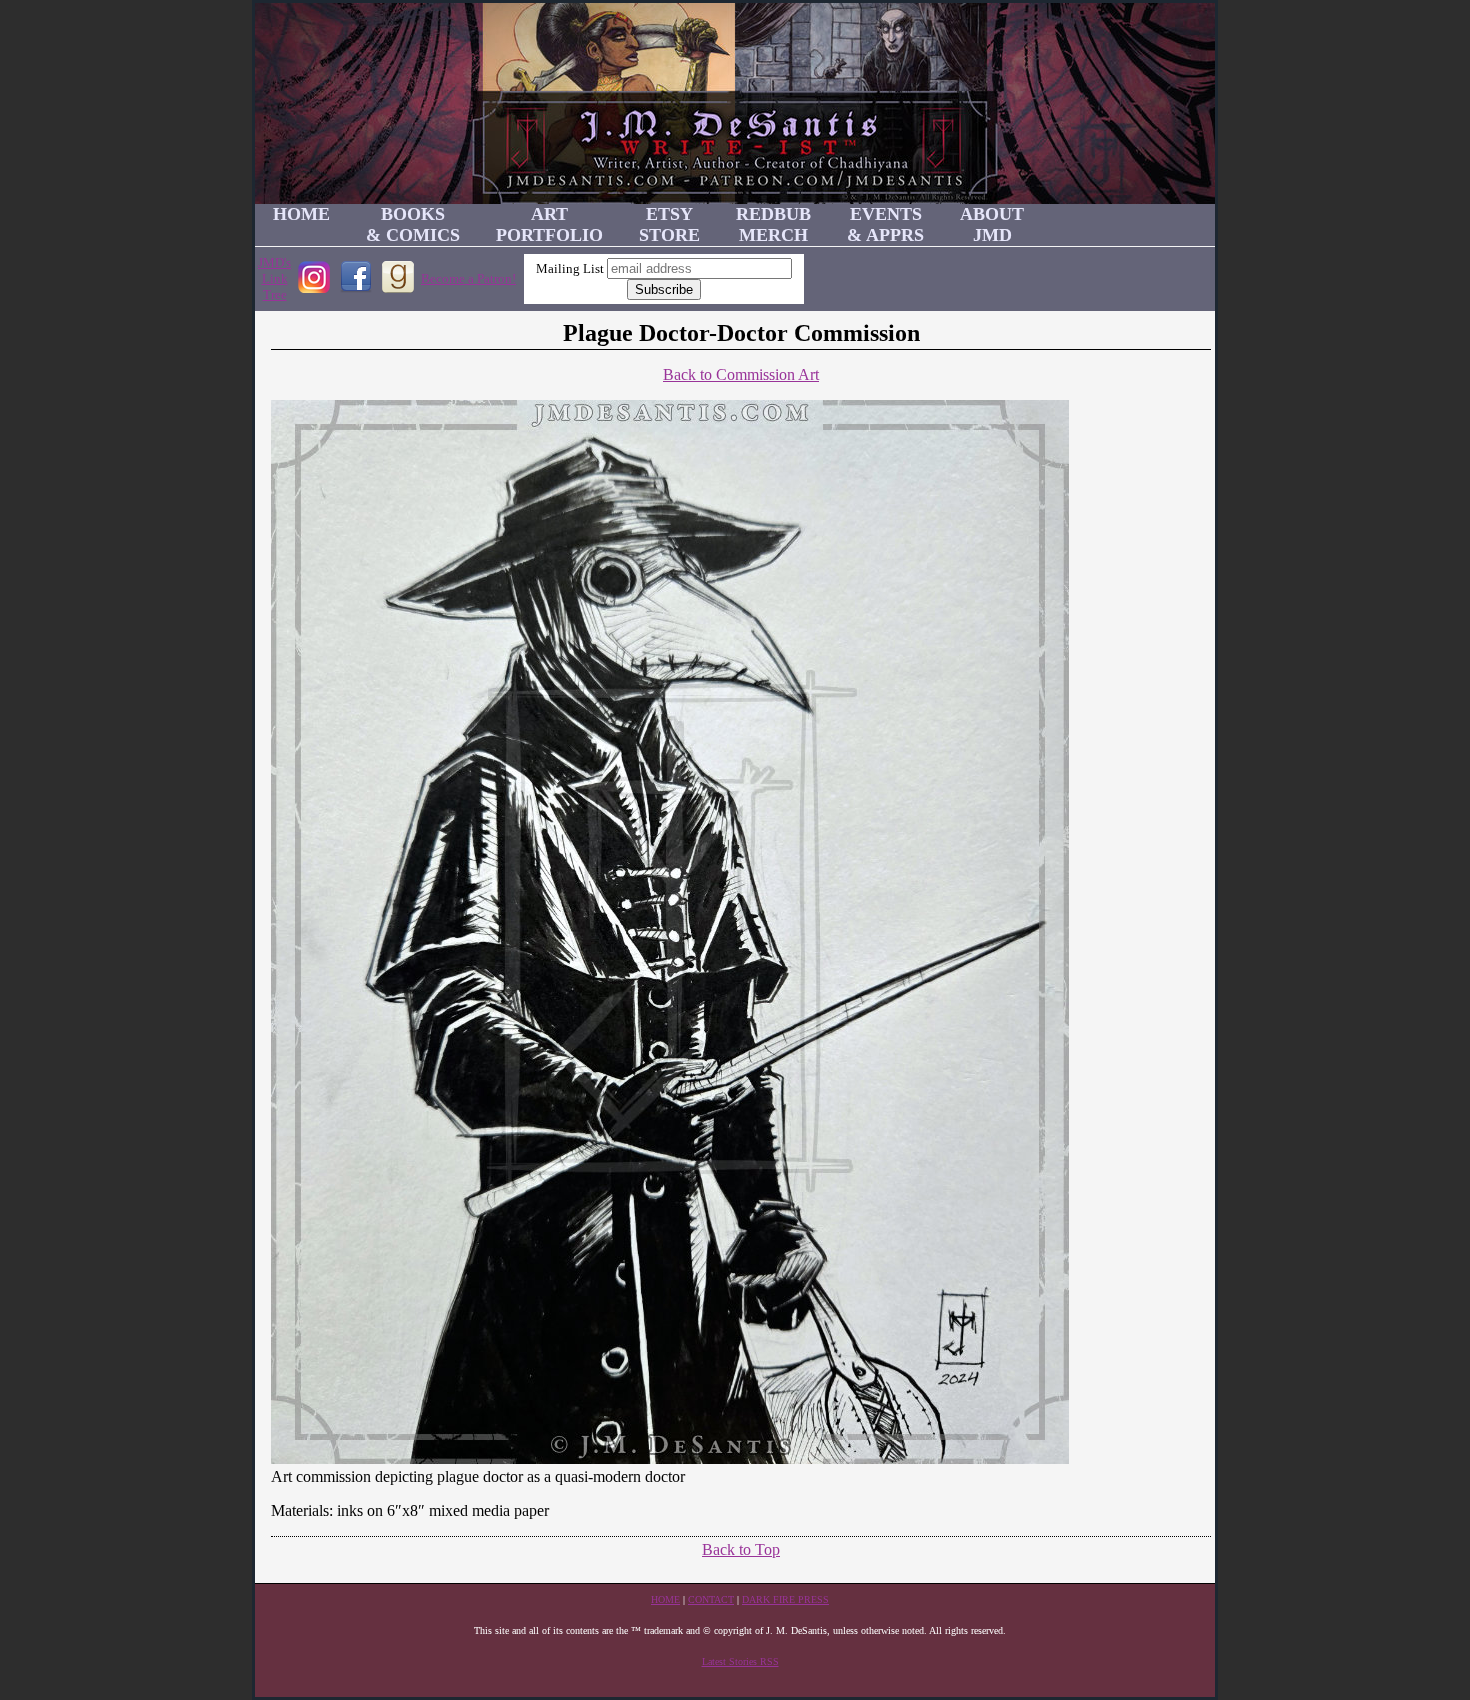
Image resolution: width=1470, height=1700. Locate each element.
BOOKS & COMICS (413, 224)
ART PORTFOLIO (549, 224)
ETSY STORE (669, 224)
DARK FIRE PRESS (785, 1599)
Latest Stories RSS (740, 1661)
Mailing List (570, 268)
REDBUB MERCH (773, 224)
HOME (301, 214)
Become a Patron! (468, 278)
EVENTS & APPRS (885, 224)
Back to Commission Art (741, 374)
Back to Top (741, 1549)
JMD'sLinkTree (274, 278)
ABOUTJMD (992, 224)
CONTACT (711, 1599)
